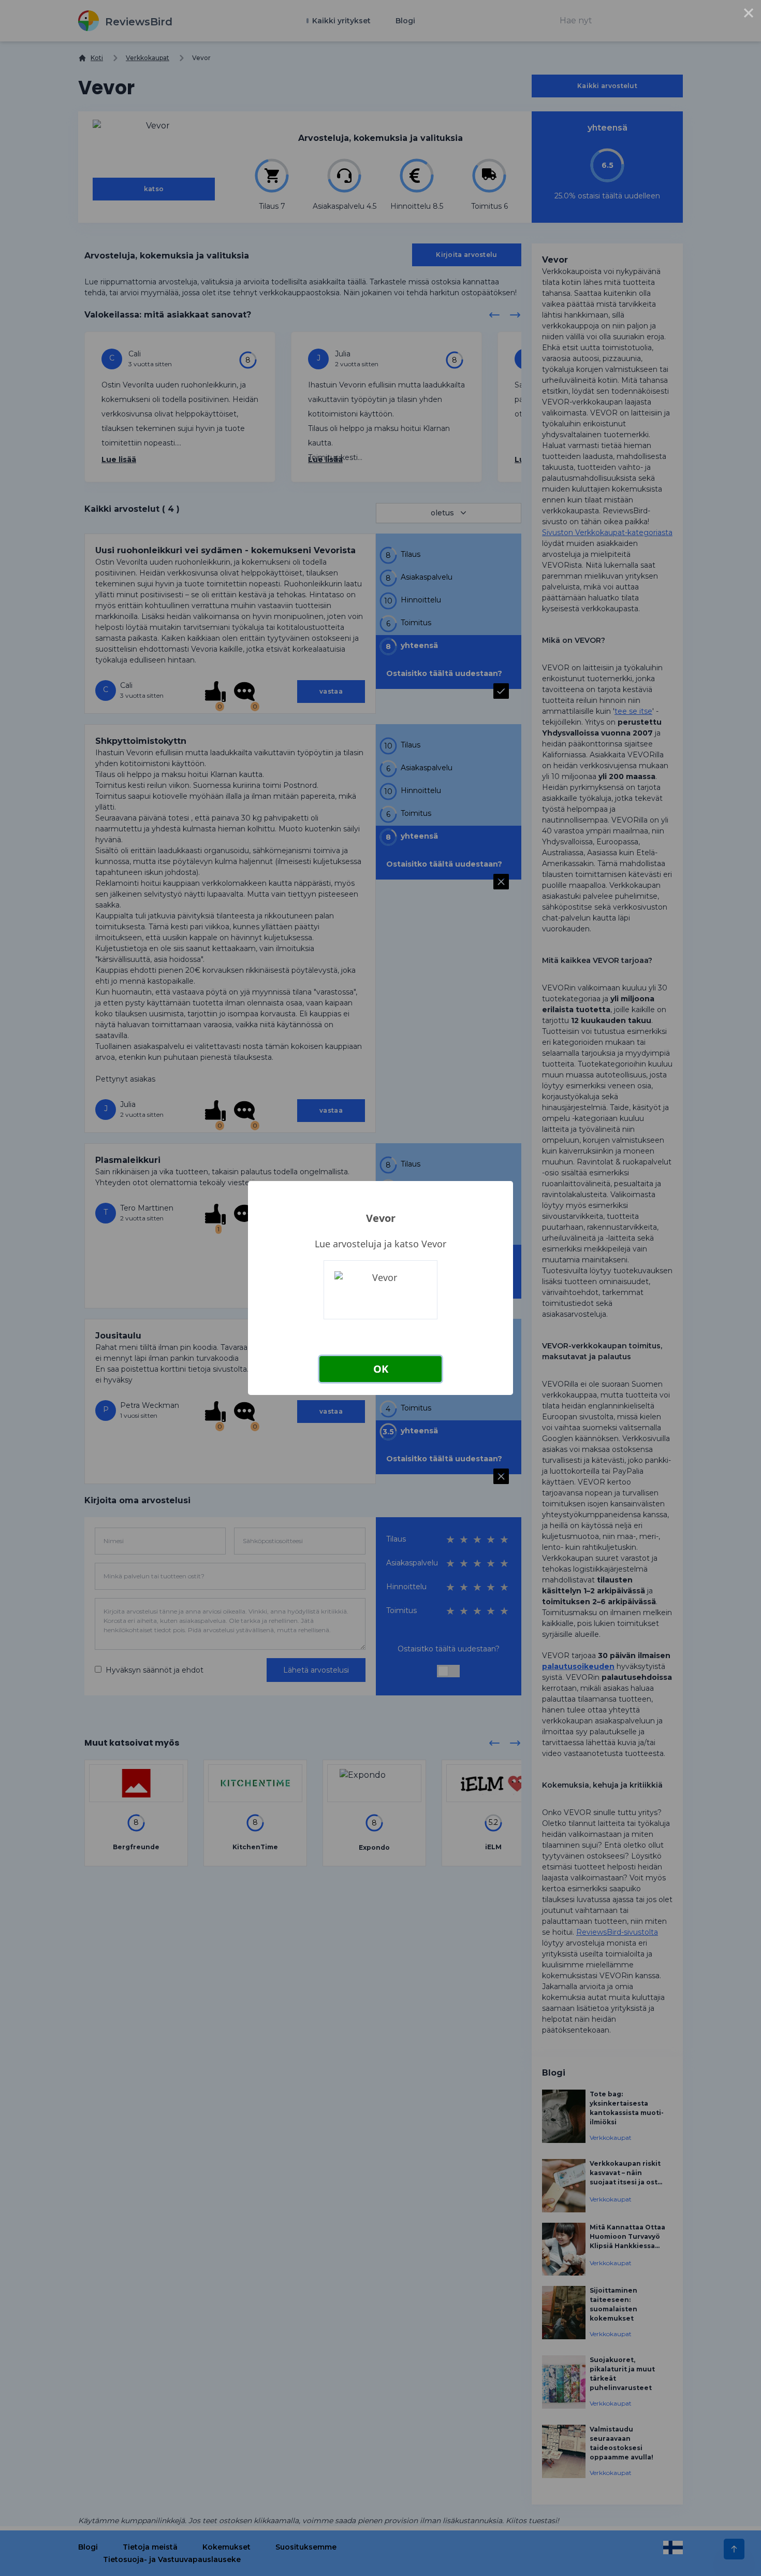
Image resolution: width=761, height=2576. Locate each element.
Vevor (381, 1218)
